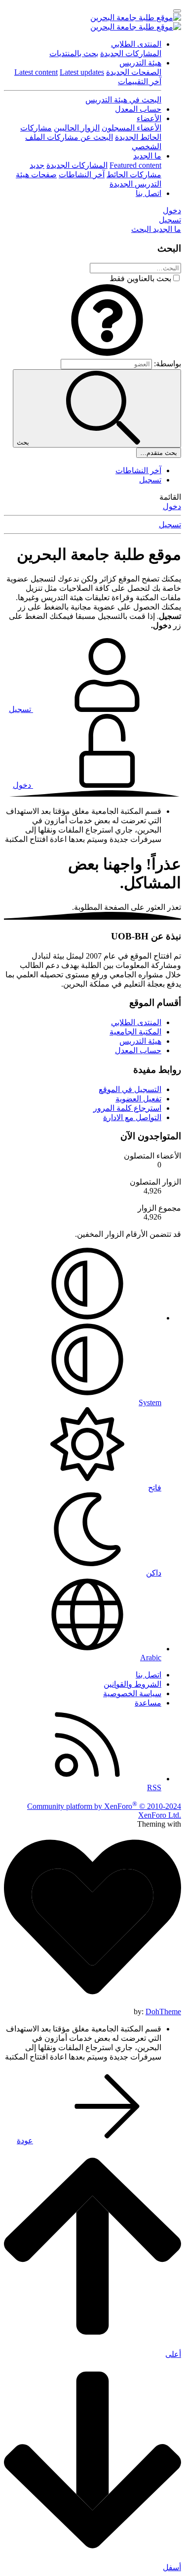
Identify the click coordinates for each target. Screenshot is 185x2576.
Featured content (135, 165)
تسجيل (150, 480)
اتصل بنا (148, 193)
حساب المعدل (138, 109)
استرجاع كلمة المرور (127, 1108)
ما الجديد (147, 156)
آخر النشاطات (82, 175)
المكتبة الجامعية (135, 1032)
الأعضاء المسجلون (131, 128)
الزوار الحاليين (77, 128)
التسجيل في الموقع (130, 1089)
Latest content (36, 72)
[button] (107, 354)
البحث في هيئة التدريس (123, 100)
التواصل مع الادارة (132, 1117)
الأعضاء (149, 118)
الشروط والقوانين (132, 1684)
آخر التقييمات (140, 81)
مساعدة (148, 1703)
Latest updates (82, 72)
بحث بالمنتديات (74, 53)
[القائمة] (177, 11)
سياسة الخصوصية (132, 1693)
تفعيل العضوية (138, 1099)
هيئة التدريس (140, 63)
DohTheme (163, 2012)
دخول (172, 506)
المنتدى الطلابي (136, 44)
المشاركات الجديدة (131, 53)
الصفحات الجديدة (134, 72)
